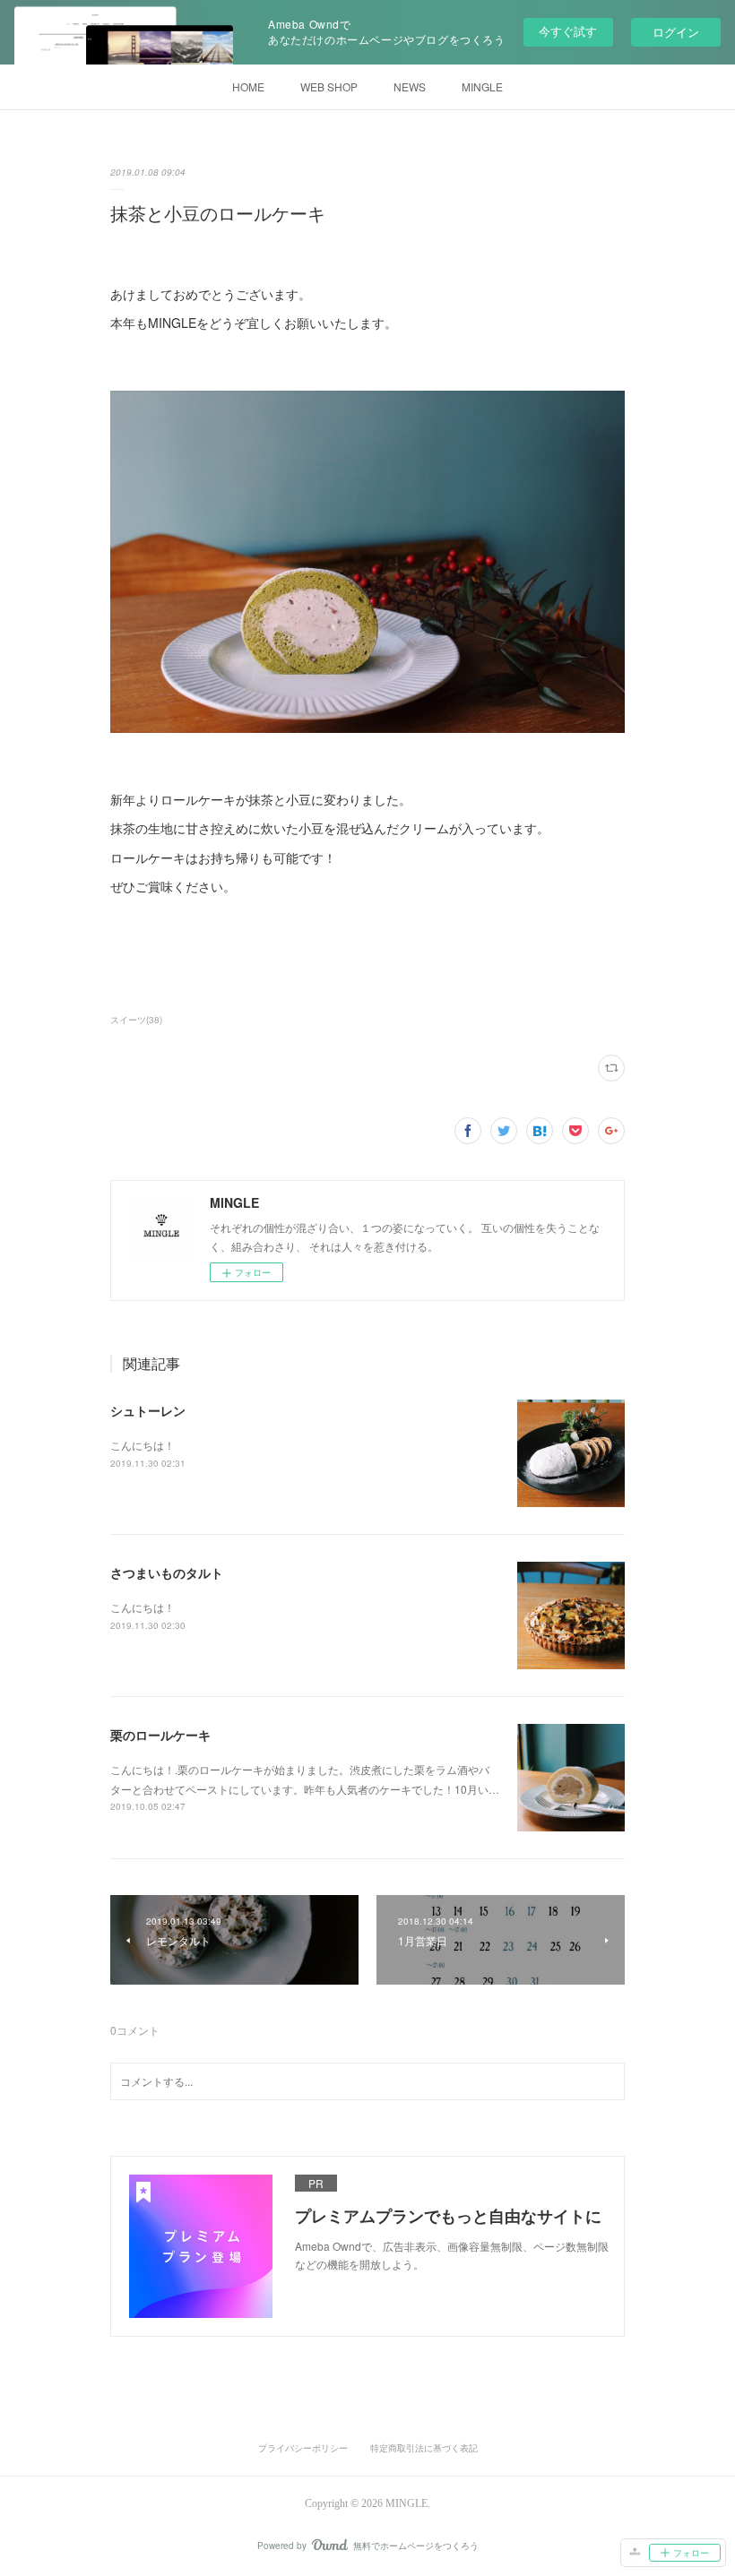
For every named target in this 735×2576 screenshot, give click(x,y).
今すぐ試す (568, 31)
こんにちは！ (143, 1445)
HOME (248, 86)
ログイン (676, 32)
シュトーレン (148, 1410)
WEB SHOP (329, 86)
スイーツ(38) (136, 1020)
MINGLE (482, 86)
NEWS (410, 86)
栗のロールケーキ (160, 1735)
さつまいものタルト (167, 1572)
